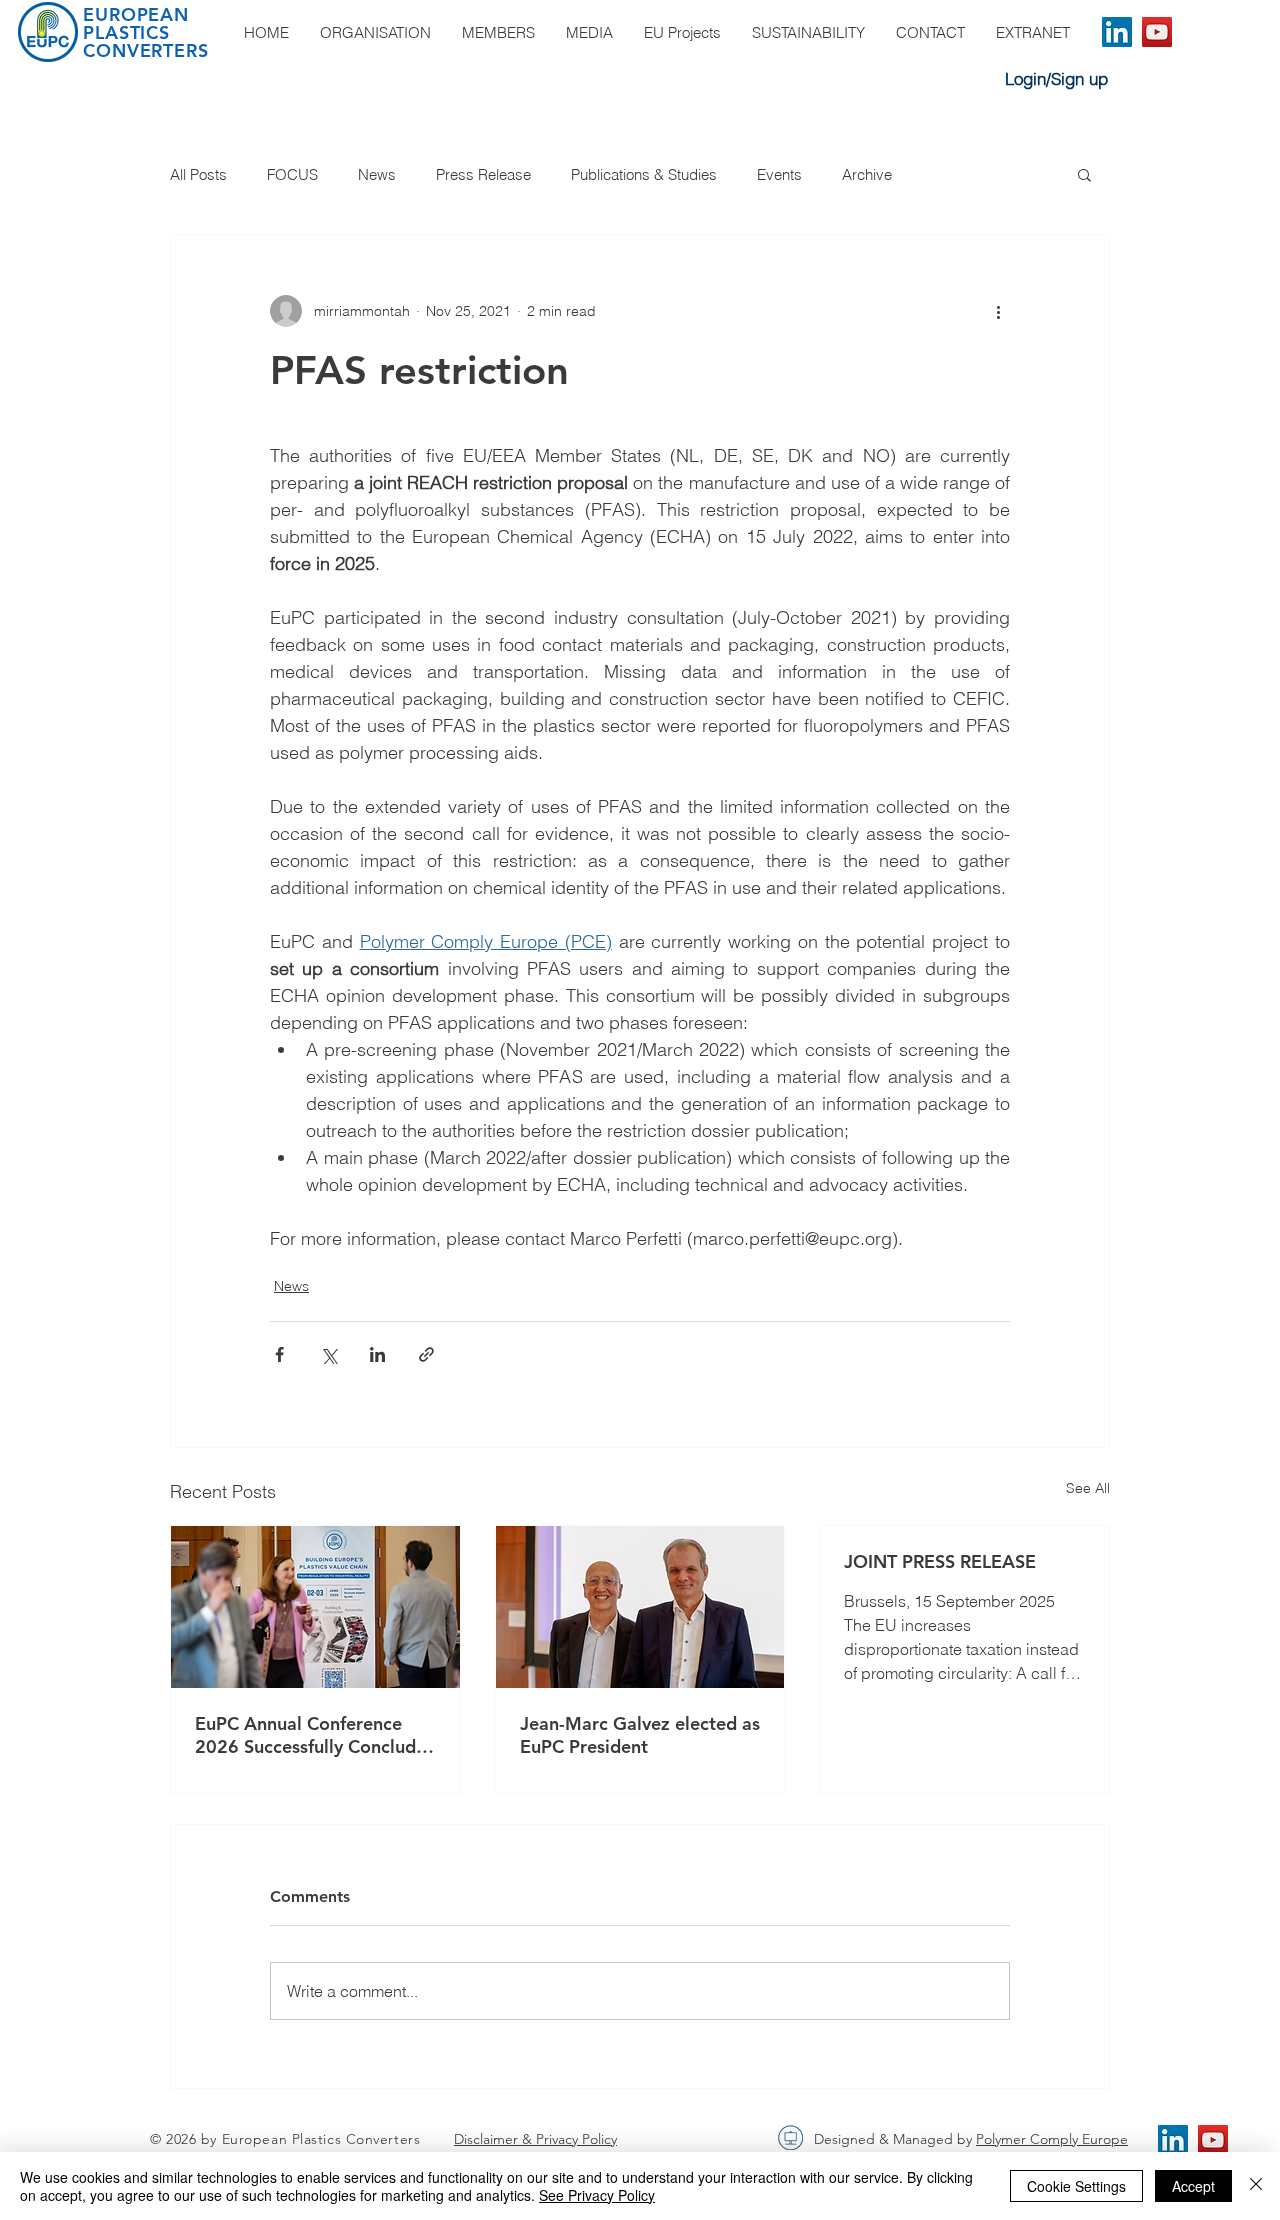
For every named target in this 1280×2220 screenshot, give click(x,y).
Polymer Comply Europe (1052, 2139)
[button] (1084, 174)
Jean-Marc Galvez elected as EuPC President (640, 1735)
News (377, 174)
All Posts (198, 174)
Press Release (483, 174)
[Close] (1256, 2186)
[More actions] (998, 311)
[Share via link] (426, 1354)
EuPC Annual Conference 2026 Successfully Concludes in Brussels (314, 1735)
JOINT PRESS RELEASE (940, 1561)
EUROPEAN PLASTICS (136, 23)
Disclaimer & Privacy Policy (535, 2139)
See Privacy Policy (597, 2195)
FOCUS (292, 174)
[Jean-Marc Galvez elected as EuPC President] (640, 1607)
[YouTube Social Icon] (1157, 32)
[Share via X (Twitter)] (328, 1354)
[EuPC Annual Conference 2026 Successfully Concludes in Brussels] (315, 1607)
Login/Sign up (1056, 78)
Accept (1193, 2186)
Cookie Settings (1076, 2186)
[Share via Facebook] (279, 1354)
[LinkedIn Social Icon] (1117, 32)
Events (779, 174)
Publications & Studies (644, 174)
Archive (867, 174)
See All (1088, 1488)
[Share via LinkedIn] (377, 1354)
